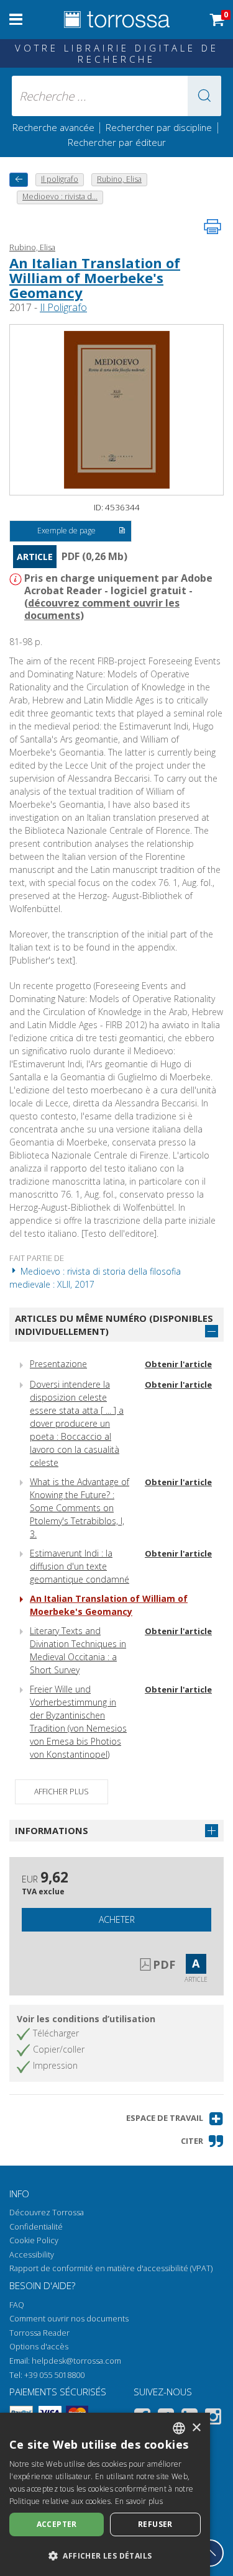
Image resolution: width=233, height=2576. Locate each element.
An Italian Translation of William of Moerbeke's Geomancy (95, 278)
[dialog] (105, 2494)
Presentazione (58, 1364)
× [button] (196, 2428)
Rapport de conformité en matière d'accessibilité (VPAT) (111, 2268)
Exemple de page (66, 531)
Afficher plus (62, 1792)
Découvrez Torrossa (47, 2212)
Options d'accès (39, 2347)
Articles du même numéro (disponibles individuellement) (114, 1325)
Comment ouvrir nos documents (69, 2319)
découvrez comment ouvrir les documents (102, 609)
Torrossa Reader (39, 2333)
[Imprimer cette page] (212, 227)
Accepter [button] (57, 2524)
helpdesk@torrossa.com (76, 2361)
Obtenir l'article (178, 1364)
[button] (204, 96)
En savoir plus (139, 2501)
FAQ (17, 2305)
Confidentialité (36, 2227)
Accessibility (32, 2255)
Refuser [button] (155, 2524)
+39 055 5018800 (54, 2375)
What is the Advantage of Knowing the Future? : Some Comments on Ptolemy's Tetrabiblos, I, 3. (80, 1508)
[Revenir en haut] (210, 2553)
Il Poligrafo (63, 307)
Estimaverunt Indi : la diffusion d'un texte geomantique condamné (80, 1566)
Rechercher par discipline (159, 127)
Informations (52, 1830)
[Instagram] (213, 2419)
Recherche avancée (55, 127)
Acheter (117, 1919)
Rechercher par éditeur (117, 142)
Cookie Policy (34, 2240)
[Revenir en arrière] (19, 180)
